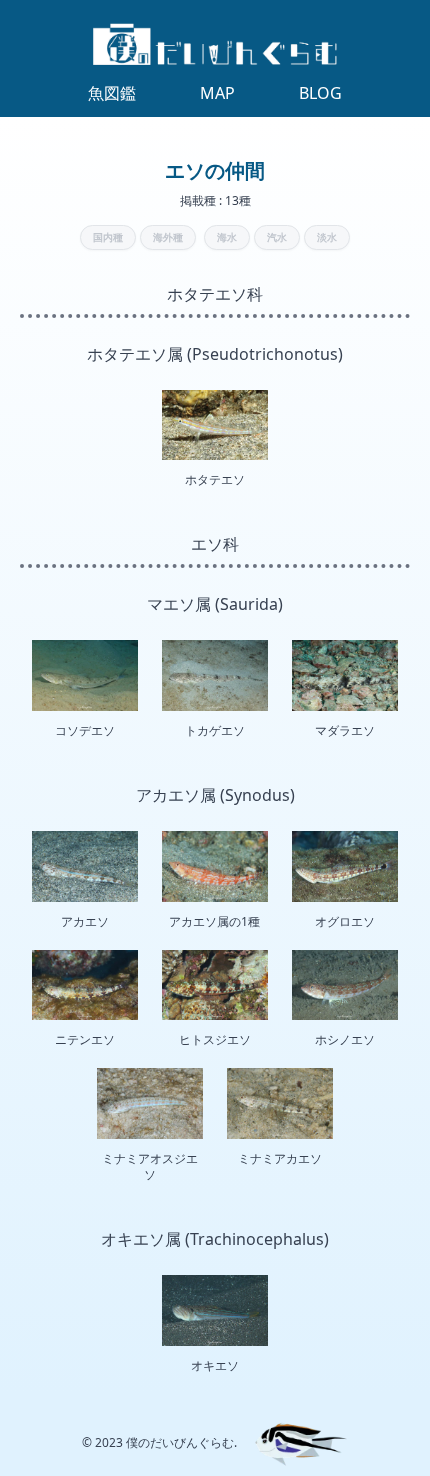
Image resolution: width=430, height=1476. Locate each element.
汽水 (277, 237)
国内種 (108, 237)
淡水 (327, 237)
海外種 (168, 237)
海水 (227, 237)
